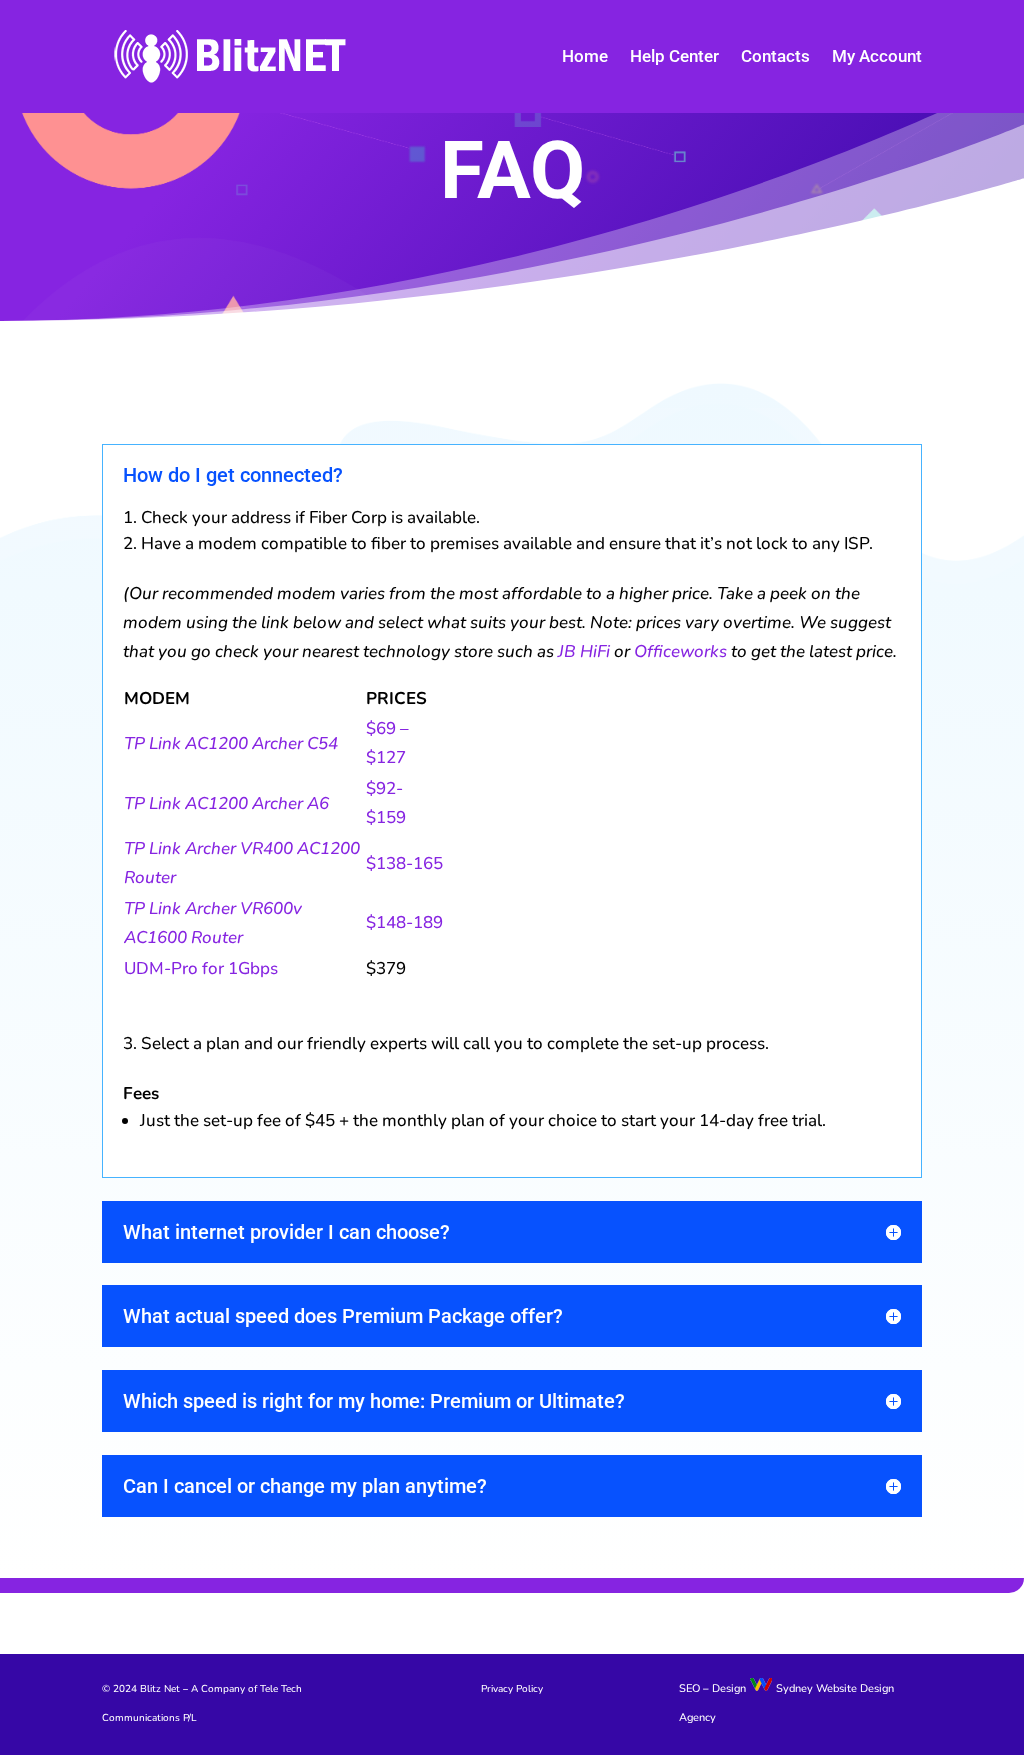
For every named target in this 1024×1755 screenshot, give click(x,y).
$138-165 (404, 863)
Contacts (775, 56)
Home (585, 56)
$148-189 (404, 922)
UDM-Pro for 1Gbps (201, 968)
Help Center (674, 56)
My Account (877, 56)
